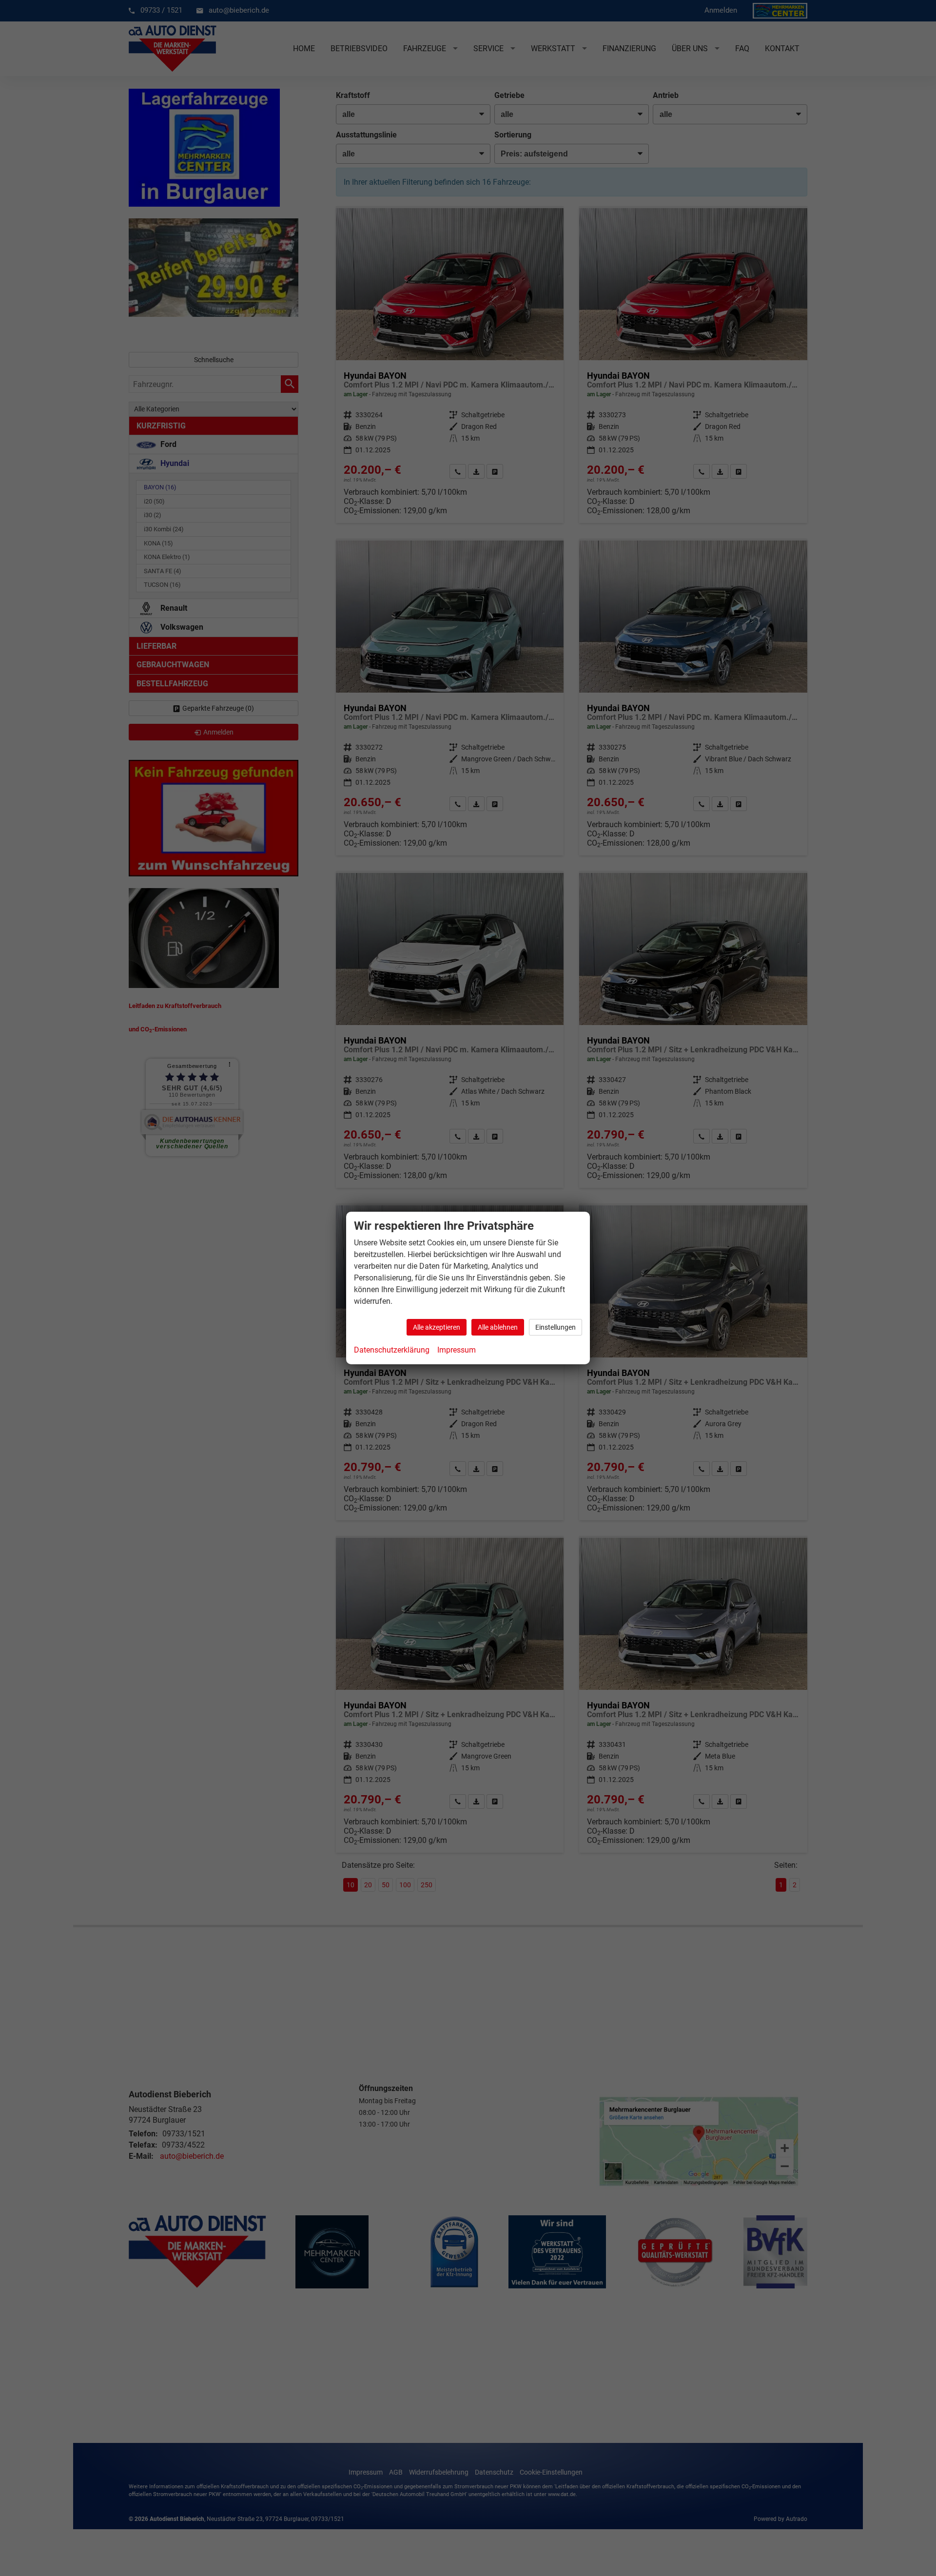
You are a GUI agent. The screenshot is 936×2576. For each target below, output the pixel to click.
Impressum (457, 1350)
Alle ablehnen (498, 1327)
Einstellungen (556, 1327)
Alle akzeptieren (437, 1327)
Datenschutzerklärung (392, 1350)
